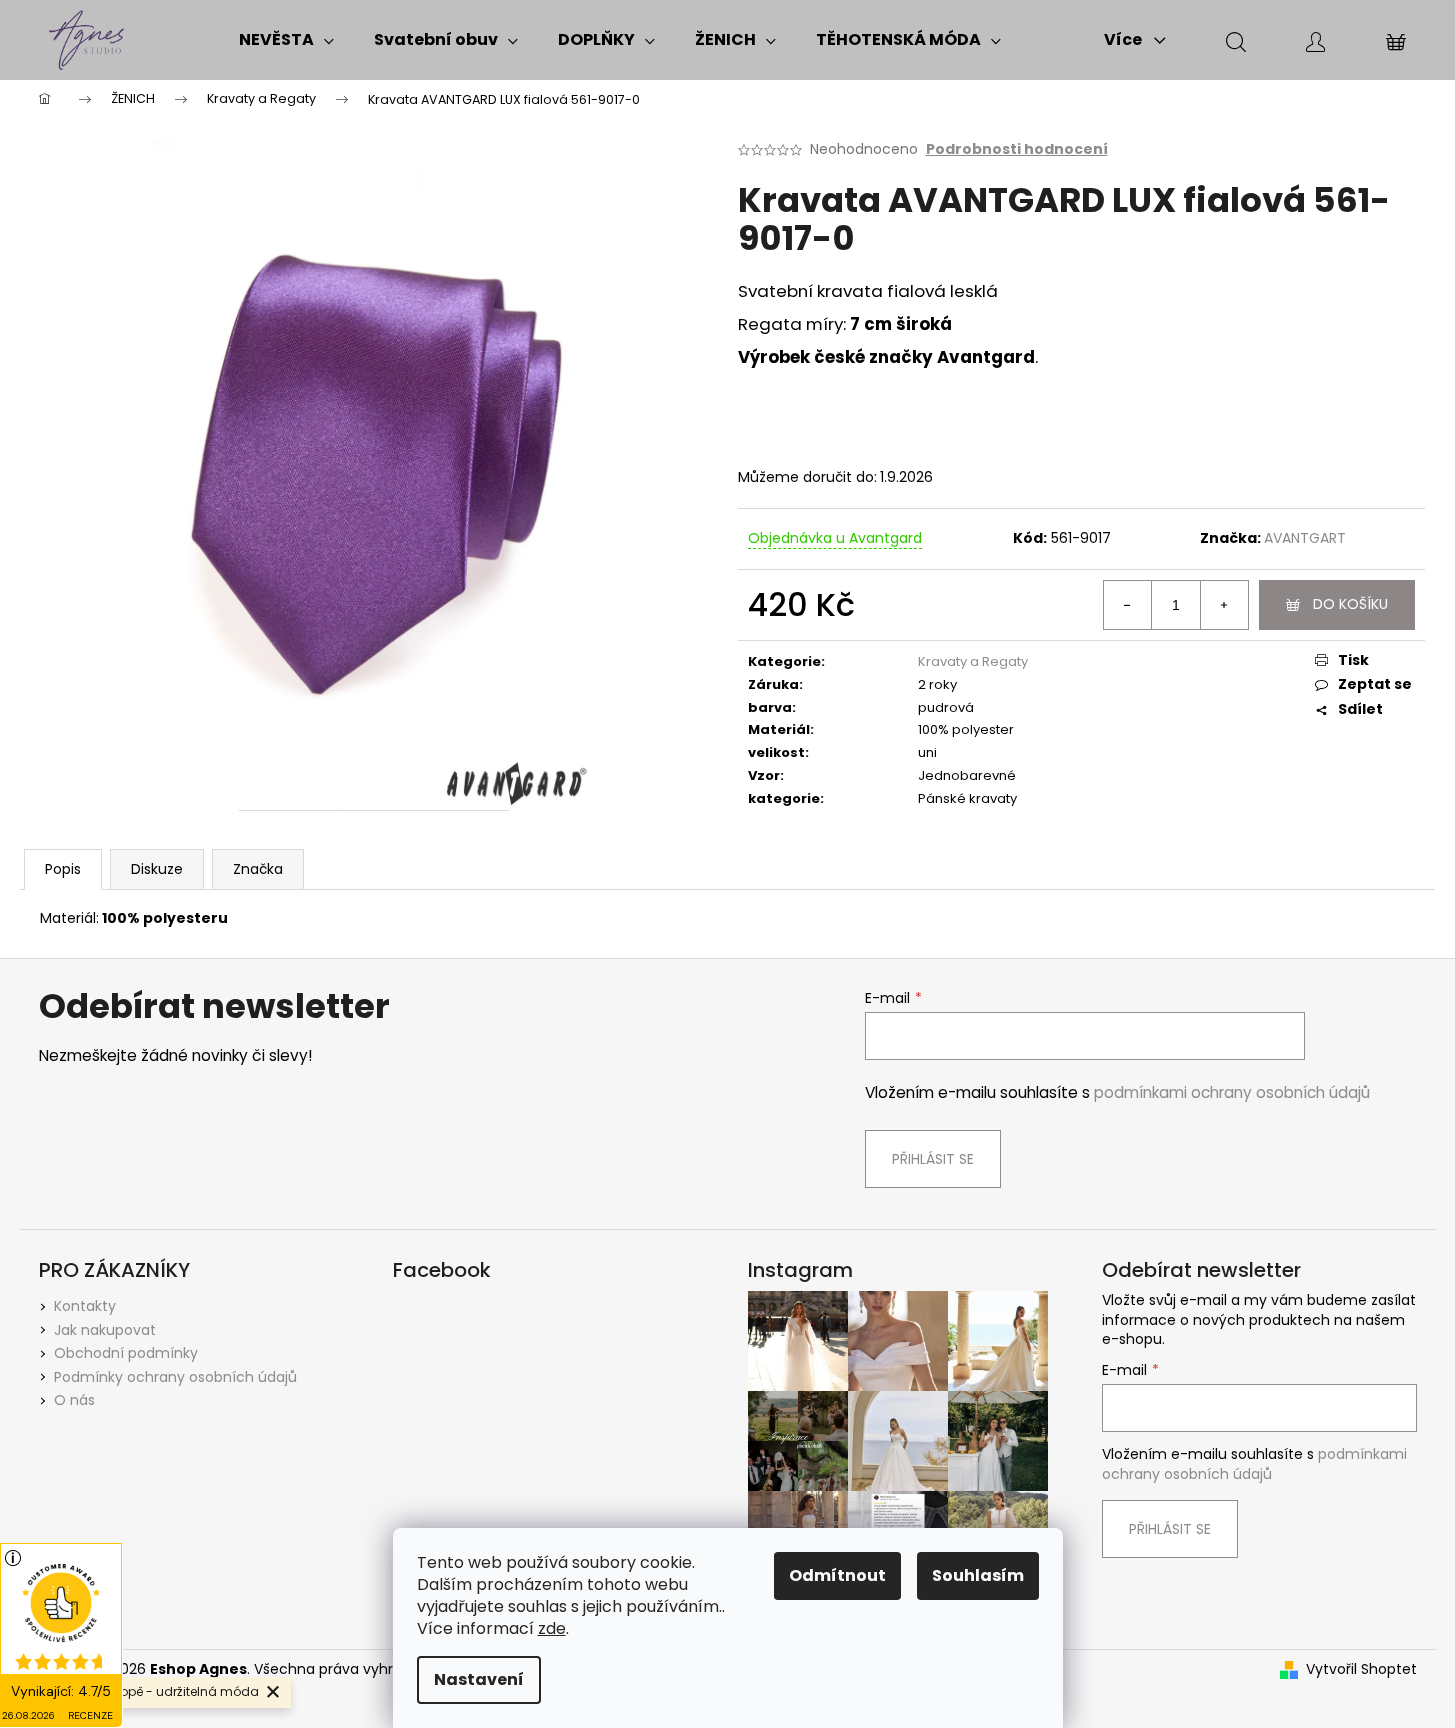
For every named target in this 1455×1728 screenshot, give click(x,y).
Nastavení (479, 1679)
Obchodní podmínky (126, 1353)
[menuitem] (286, 40)
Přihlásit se (933, 1159)
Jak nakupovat (105, 1330)
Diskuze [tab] (157, 869)
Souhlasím (978, 1575)
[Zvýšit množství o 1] (1224, 605)
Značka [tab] (258, 869)
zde (552, 1628)
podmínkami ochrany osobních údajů (1232, 1092)
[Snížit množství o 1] (1128, 605)
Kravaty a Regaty (973, 661)
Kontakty (85, 1306)
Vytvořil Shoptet (1361, 1669)
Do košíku (1350, 604)
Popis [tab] (63, 869)
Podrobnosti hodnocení (1017, 149)
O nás (74, 1400)
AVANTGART (1305, 538)
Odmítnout (837, 1575)
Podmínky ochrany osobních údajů (175, 1377)
